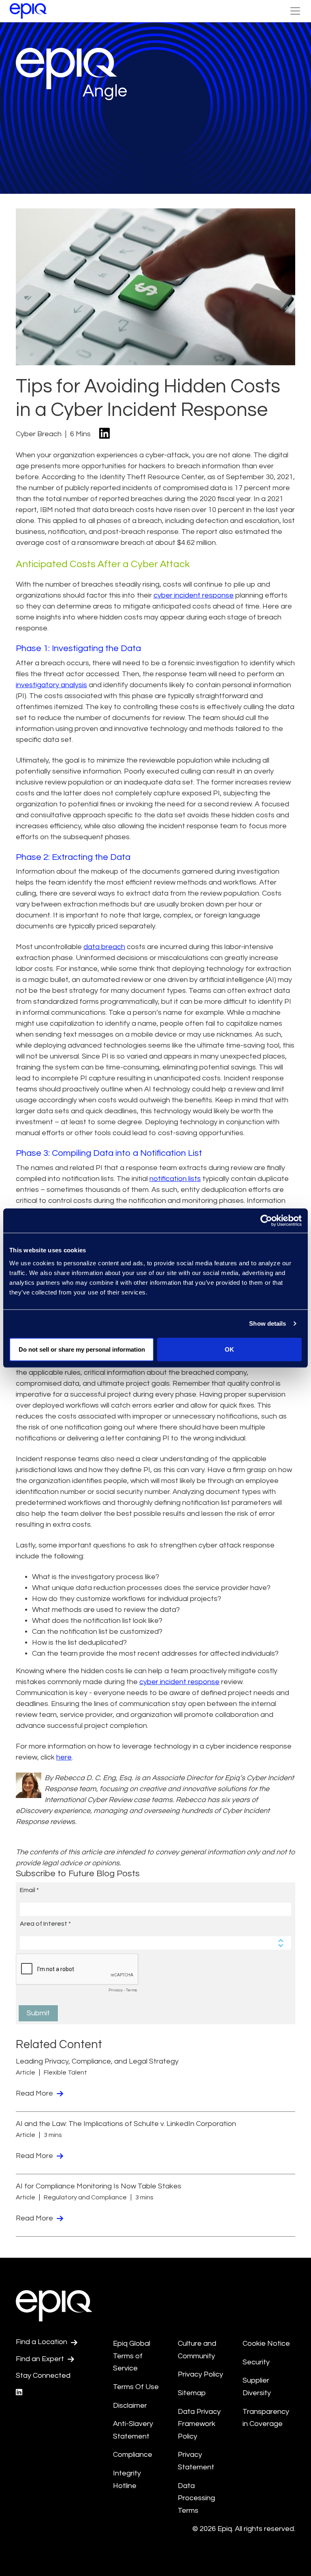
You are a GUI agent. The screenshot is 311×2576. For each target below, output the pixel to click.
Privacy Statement (196, 2461)
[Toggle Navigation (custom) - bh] (295, 11)
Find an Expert (41, 2359)
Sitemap (192, 2393)
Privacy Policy (200, 2374)
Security (256, 2362)
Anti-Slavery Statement (133, 2430)
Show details (267, 1323)
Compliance (133, 2455)
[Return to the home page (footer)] (28, 11)
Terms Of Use (136, 2387)
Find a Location (42, 2342)
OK (229, 1349)
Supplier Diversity (257, 2387)
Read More (35, 2093)
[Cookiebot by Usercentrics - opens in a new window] (266, 1221)
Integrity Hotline (127, 2480)
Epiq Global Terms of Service (132, 2356)
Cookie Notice (266, 2343)
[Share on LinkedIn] (104, 434)
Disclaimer (130, 2406)
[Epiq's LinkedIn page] (19, 2393)
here (64, 1757)
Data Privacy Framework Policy (199, 2424)
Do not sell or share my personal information (82, 1349)
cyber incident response (194, 595)
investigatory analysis (51, 685)
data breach (104, 947)
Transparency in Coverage (266, 2418)
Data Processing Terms (196, 2498)
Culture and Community (197, 2350)
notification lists (175, 1179)
